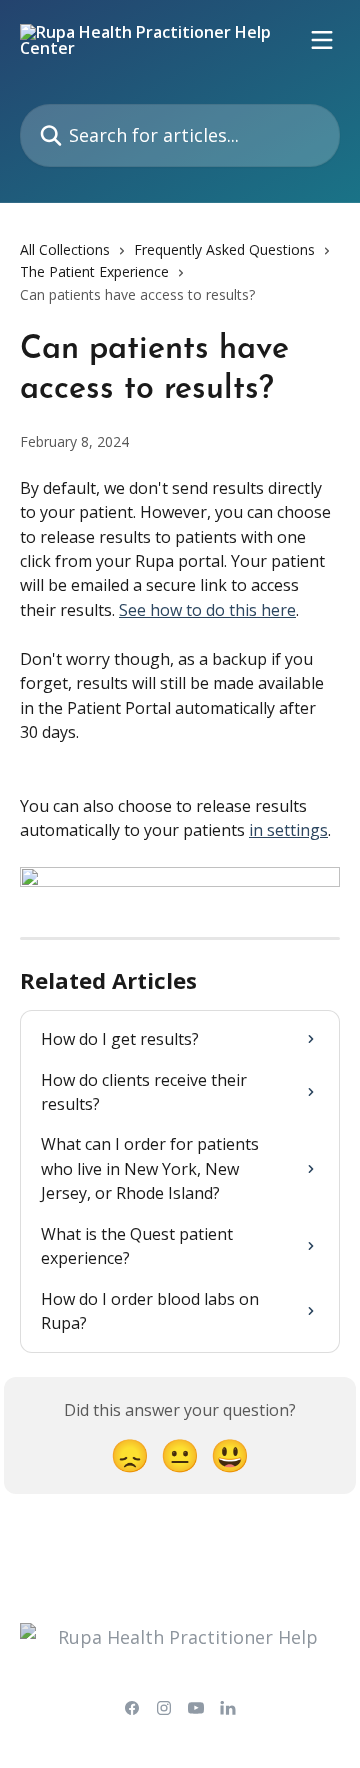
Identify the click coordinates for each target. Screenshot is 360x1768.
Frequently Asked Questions (224, 249)
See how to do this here (207, 610)
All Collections (65, 249)
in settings (288, 830)
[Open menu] (322, 40)
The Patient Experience (94, 271)
